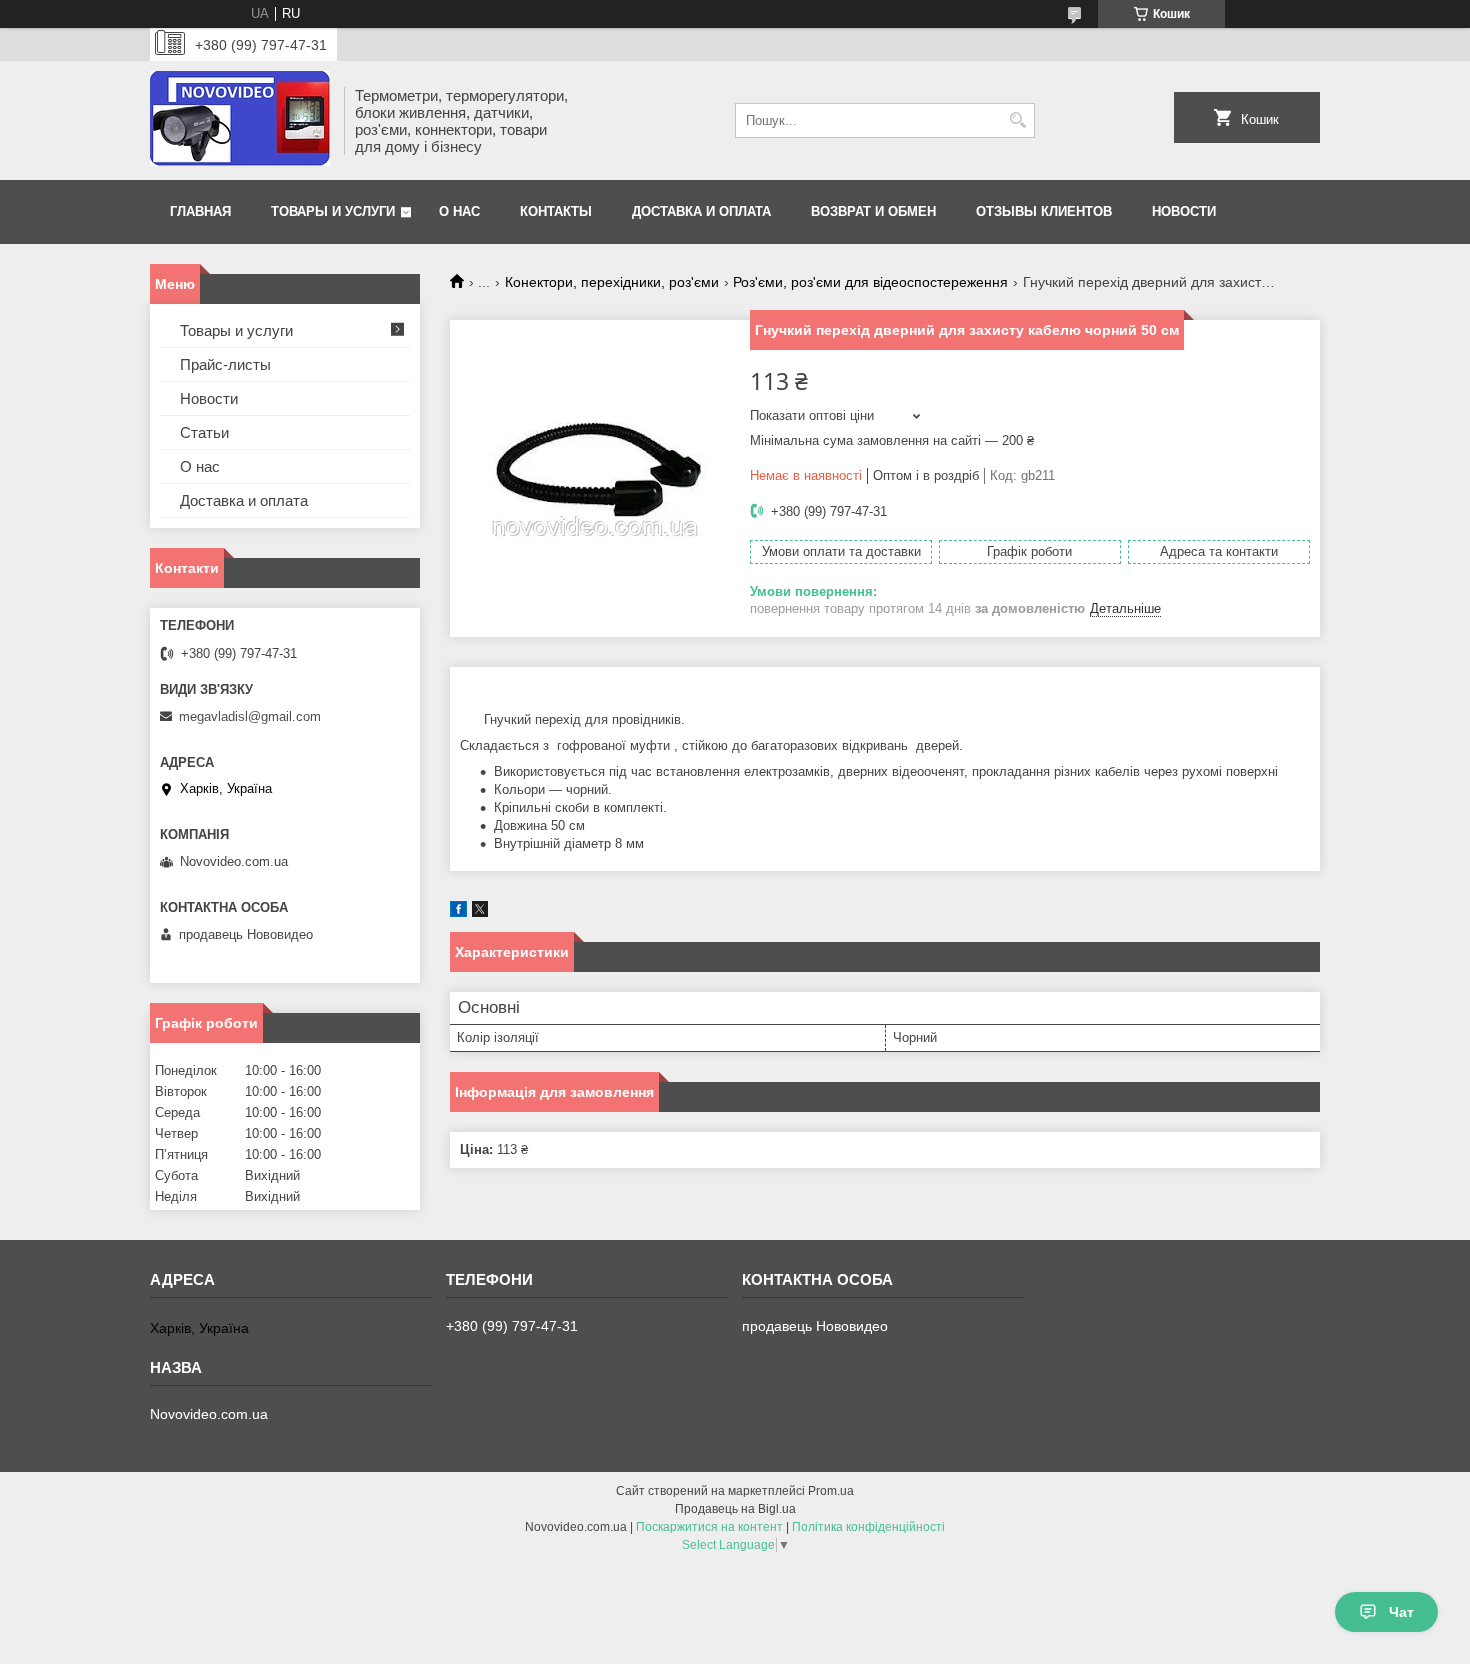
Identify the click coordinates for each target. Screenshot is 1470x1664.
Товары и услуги (333, 211)
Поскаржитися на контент (709, 1527)
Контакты (556, 211)
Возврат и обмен (873, 211)
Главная (200, 211)
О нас (459, 211)
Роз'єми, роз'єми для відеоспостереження (870, 282)
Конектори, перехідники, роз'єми (612, 282)
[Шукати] (1017, 120)
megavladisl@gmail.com (250, 716)
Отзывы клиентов (1044, 211)
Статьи (204, 432)
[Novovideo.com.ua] (240, 120)
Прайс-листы (225, 364)
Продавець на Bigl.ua (735, 1509)
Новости (1184, 211)
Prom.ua (831, 1491)
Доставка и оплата (701, 211)
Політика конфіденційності (868, 1527)
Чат (1401, 1612)
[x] (480, 912)
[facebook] (458, 912)
